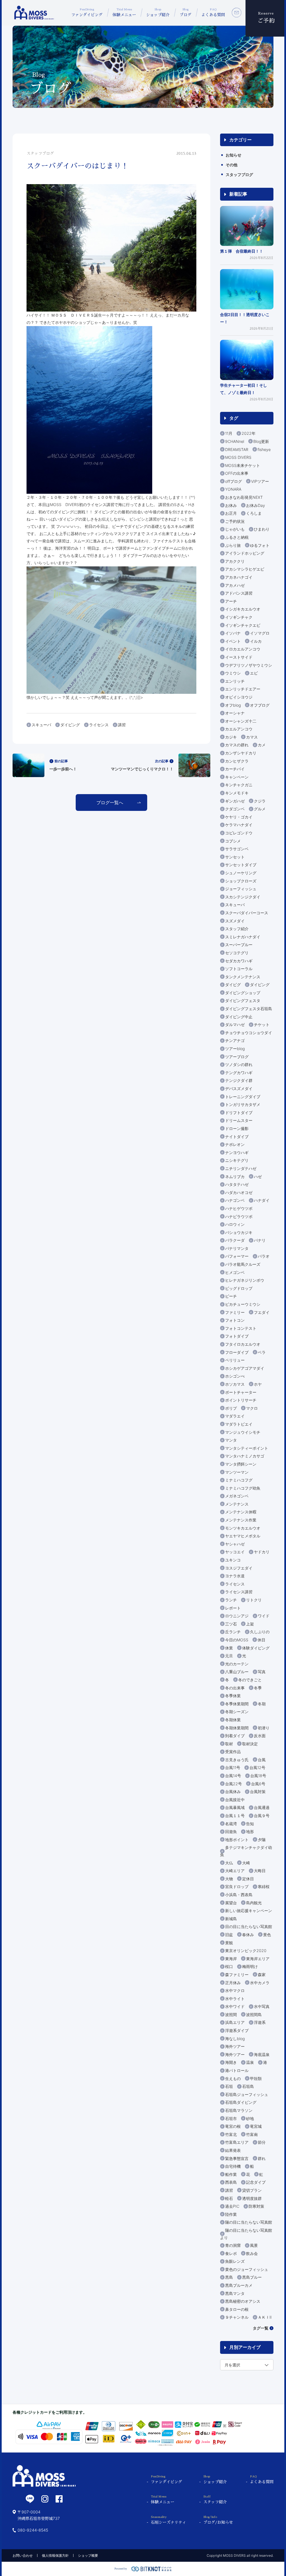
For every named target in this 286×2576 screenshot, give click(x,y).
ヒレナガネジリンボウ (245, 1280)
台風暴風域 (235, 1807)
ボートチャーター (241, 1392)
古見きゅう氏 (237, 1760)
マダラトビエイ (239, 1424)
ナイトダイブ (237, 1137)
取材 (229, 1744)
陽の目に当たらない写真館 (249, 2222)
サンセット (235, 857)
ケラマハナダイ (239, 825)
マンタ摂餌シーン (241, 1464)
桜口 (229, 1966)
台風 (262, 1760)
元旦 (229, 1656)
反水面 (260, 1736)
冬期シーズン (237, 1712)
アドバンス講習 (239, 593)
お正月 (231, 513)
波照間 (231, 2014)
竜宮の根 (233, 2126)
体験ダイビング (256, 1648)
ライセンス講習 (239, 1592)
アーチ (231, 601)
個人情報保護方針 (55, 2555)
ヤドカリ (262, 1552)
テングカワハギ (239, 1073)
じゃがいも (235, 529)
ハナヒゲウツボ (239, 1208)
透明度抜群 (252, 2198)
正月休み (233, 1983)
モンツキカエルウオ (243, 1528)
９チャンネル (237, 2317)
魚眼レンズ (235, 2261)
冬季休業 (233, 1696)
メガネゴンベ (237, 1496)
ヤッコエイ (235, 1552)
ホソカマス (235, 1384)
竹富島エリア (237, 2142)
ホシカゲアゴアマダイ (245, 1368)
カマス (252, 737)
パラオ (264, 1256)
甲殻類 (256, 2078)
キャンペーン (237, 777)
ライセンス (99, 725)
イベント (233, 641)
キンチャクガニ (239, 785)
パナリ (260, 1240)
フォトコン (235, 1320)
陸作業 (231, 2214)
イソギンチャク (239, 617)
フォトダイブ (237, 1336)
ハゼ (258, 1177)
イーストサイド (239, 657)
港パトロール (237, 2070)
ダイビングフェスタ (243, 1000)
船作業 (231, 2174)
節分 (262, 2142)
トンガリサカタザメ (243, 1104)
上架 (250, 1624)
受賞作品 (233, 1752)
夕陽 (262, 1840)
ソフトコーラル (239, 969)
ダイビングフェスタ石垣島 (249, 1009)
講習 (122, 725)
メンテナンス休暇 (241, 1512)
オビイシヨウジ (239, 697)
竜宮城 (256, 2126)
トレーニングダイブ (243, 1097)
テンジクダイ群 (239, 1080)
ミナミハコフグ (239, 1480)
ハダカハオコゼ (239, 1192)
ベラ (262, 1352)
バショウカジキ (239, 1232)
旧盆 (229, 1935)
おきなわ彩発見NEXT (244, 497)
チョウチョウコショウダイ (249, 1033)
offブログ (233, 481)
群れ (262, 2158)
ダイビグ (233, 985)
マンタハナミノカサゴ (245, 1456)
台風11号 (233, 1767)
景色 (267, 1935)
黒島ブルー (252, 2277)
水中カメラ (260, 1983)
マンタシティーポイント (247, 1448)
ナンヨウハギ (237, 1152)
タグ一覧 (261, 2328)
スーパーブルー (239, 945)
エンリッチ (235, 681)
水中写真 (262, 2006)
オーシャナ (235, 713)
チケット (262, 1025)
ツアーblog (235, 1049)
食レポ (231, 2253)
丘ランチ (233, 1632)
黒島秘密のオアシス (243, 2301)
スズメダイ (235, 921)
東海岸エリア (258, 1959)
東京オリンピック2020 (246, 1951)
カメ (262, 745)
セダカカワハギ (239, 961)
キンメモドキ (237, 793)
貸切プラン (252, 2190)
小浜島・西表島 (239, 1895)
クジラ (260, 801)
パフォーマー (237, 1256)
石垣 (229, 2086)
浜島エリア (235, 2022)
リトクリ (254, 1600)
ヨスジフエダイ (239, 1568)
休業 (229, 1648)
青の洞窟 (233, 2245)
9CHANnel (235, 441)
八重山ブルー (237, 1672)
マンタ (231, 1440)
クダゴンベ (235, 809)
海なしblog (235, 2039)
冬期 (262, 1704)
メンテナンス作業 (241, 1520)
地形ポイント (237, 1840)
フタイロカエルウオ (243, 1344)
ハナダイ (262, 1200)
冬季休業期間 (237, 1704)
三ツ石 (231, 1624)
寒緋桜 (264, 1887)
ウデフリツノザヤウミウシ (249, 665)
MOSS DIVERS (238, 457)
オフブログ (260, 705)
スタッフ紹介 (237, 929)
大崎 (246, 1863)
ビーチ (231, 1296)
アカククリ (235, 561)
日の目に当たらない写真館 (249, 1926)
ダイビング (70, 725)
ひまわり (262, 529)
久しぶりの (260, 1632)
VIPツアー (260, 481)
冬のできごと (250, 1680)
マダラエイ (235, 1416)
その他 (232, 165)
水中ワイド (235, 2006)
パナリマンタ (237, 1248)
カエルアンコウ (239, 729)
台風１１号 (235, 1816)
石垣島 (248, 2086)
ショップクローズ (241, 881)
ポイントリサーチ (241, 1400)
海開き (231, 2062)
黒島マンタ (235, 2293)
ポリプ (231, 1408)
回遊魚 (231, 1831)
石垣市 (231, 2118)
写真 (262, 1672)
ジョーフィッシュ (241, 889)
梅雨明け (250, 1966)
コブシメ (233, 841)
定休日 (248, 1879)
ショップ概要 (88, 2555)
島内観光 (254, 1903)
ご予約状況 (235, 521)
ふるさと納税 (237, 537)
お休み (231, 505)
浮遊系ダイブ (237, 2030)
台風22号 (233, 1784)
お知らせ (233, 155)
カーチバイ (235, 769)
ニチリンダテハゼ (241, 1168)
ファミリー (235, 1312)
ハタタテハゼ (237, 1184)
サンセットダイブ (241, 865)
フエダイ (262, 1312)
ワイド (264, 1616)
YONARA (233, 489)
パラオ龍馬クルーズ (243, 1264)
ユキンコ (233, 1560)
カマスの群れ (237, 745)
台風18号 (258, 1776)
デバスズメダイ (239, 1088)
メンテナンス (237, 1504)
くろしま (254, 513)
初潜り (264, 1728)
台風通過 (262, 1807)
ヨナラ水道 (235, 1576)
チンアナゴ (235, 1040)
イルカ (256, 641)
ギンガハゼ (235, 801)
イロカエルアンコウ (243, 649)
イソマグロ (260, 633)
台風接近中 (235, 1800)
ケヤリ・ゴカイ (239, 817)
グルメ (260, 809)
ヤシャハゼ (235, 1544)
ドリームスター (239, 1120)
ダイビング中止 (239, 1017)
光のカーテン (237, 1664)
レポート (233, 1608)
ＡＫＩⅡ (265, 2317)
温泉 (250, 2062)
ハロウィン (235, 1224)
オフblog (233, 705)
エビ (254, 673)
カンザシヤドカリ (241, 753)
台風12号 (257, 1767)
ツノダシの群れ (239, 1064)
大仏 (229, 1863)
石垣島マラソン (239, 2110)
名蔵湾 (231, 1824)
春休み (248, 1935)
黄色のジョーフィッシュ (247, 2269)
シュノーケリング (241, 873)
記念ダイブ (256, 2182)
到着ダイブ (235, 1736)
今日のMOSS (237, 1640)
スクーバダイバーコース (247, 913)
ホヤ (258, 1384)
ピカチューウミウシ (243, 1304)
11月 (229, 433)
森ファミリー (237, 1975)
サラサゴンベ (237, 849)
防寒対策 (256, 2206)
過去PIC (232, 2206)
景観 (229, 1943)
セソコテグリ (237, 953)
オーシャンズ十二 (241, 721)
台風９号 (262, 1816)
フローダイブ (237, 1352)
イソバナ (233, 633)
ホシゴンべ (235, 1376)
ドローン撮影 (237, 1128)
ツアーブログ (237, 1057)
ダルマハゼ (235, 1025)
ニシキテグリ (237, 1160)
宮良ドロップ (237, 1887)
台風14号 (233, 1776)
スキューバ (41, 725)
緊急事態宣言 (237, 2158)
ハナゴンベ (235, 1200)
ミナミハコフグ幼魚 (243, 1488)
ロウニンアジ (237, 1616)
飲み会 (252, 2253)
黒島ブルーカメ (239, 2285)
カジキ (231, 737)
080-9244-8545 (33, 2530)
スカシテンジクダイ (243, 897)
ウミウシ (233, 673)
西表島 (231, 2182)
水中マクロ (235, 1990)
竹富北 (231, 2134)
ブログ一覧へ (110, 803)
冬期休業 (233, 1720)
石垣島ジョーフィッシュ (247, 2094)
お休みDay (256, 505)
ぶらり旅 (233, 545)
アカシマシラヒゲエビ (245, 569)
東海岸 (231, 1959)
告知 (250, 1824)
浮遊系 (260, 2022)
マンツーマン (237, 1472)
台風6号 (258, 1784)
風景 (254, 2245)
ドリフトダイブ (239, 1113)
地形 (250, 1831)
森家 (262, 1975)
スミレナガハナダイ (243, 937)
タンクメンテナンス (243, 977)
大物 (229, 1879)
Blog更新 (261, 441)
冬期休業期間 (237, 1728)
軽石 (229, 2198)
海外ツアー (235, 2046)
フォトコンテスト (241, 1328)
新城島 (231, 1919)
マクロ (252, 1408)
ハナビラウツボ (239, 1216)
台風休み (233, 1792)
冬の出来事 (235, 1688)
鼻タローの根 (237, 2309)
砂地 (250, 2118)
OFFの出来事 (237, 473)
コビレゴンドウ (239, 833)
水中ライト (235, 1999)
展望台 (231, 1903)
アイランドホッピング (245, 553)
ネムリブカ (235, 1177)
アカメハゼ (235, 585)
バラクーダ (235, 1240)
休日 (261, 1640)
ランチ (231, 1600)
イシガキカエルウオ (243, 609)
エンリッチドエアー (243, 689)
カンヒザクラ (237, 761)
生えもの (233, 2078)
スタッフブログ (239, 174)
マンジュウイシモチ (243, 1432)
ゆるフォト (260, 545)
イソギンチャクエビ (243, 625)
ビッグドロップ (239, 1288)
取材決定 (250, 1744)
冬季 (258, 1688)
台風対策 (258, 1792)
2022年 (249, 433)
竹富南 (252, 2134)
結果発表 (233, 2150)
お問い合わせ (23, 2555)
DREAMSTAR (237, 449)
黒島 (229, 2277)
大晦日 (260, 1871)
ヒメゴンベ (235, 1272)
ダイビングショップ (243, 993)
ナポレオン (235, 1144)
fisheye (264, 449)
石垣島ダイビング (241, 2102)
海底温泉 (262, 2054)
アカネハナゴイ (239, 577)
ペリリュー (235, 1360)
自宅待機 (233, 2166)
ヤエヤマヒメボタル (243, 1536)
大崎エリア (235, 1871)
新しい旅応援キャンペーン (249, 1911)
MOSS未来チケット (243, 465)
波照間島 (254, 2014)
